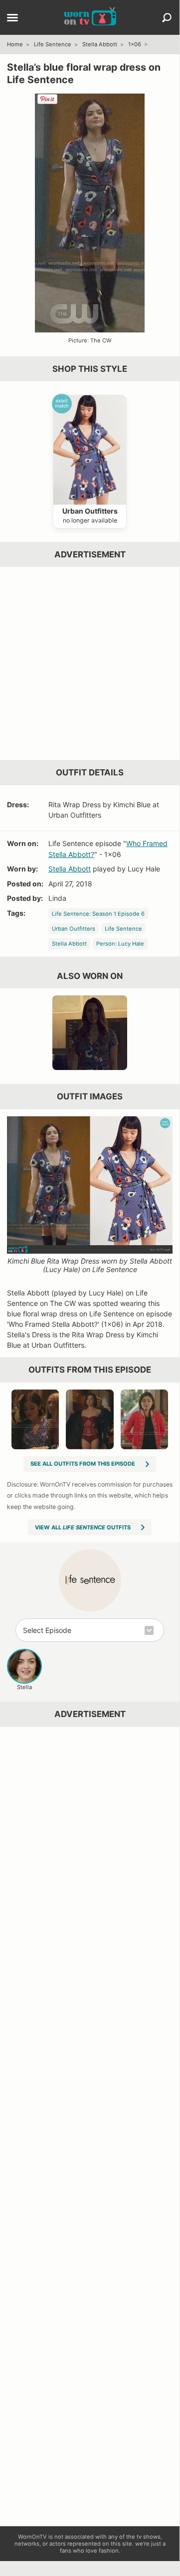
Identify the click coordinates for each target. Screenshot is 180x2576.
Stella (24, 1687)
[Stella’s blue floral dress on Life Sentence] (35, 1419)
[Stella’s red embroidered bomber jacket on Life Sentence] (145, 1419)
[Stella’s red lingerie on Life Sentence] (90, 1419)
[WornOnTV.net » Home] (90, 17)
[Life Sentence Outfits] (90, 1580)
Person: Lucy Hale (120, 944)
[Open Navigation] (12, 18)
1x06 (135, 44)
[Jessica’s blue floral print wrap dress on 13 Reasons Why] (90, 1033)
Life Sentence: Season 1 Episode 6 (98, 914)
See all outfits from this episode (83, 1464)
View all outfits (83, 1527)
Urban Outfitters (74, 929)
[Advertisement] (90, 663)
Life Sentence (53, 44)
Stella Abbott (100, 44)
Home (15, 44)
